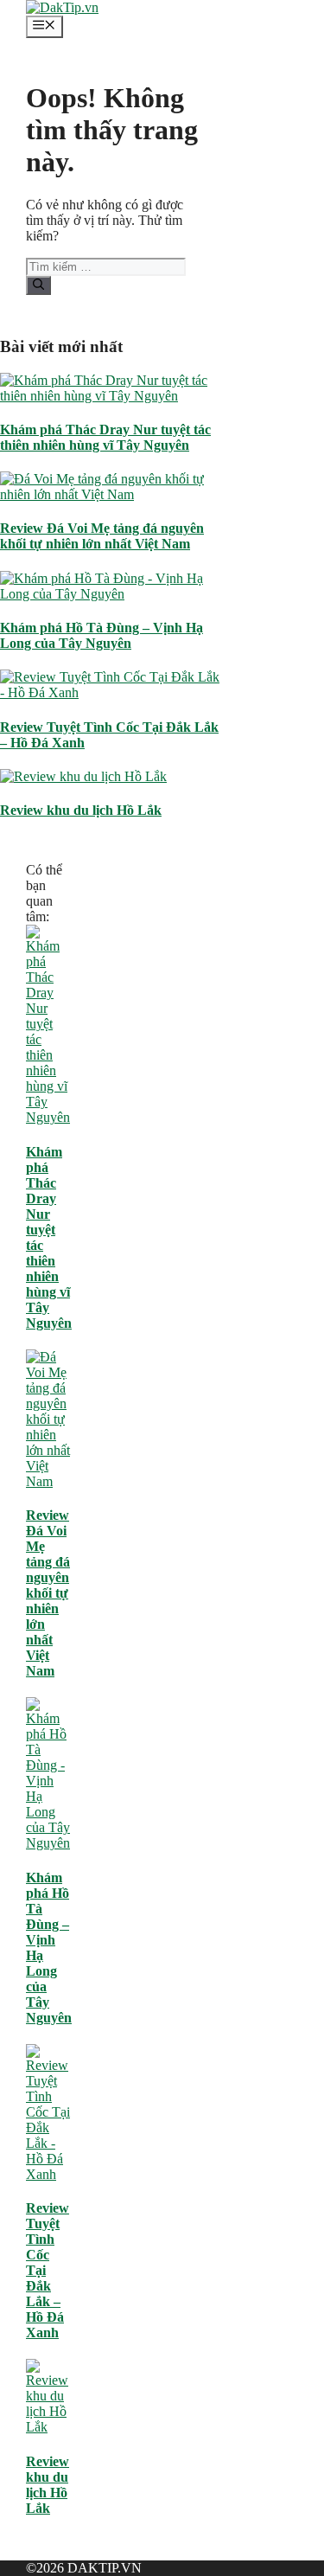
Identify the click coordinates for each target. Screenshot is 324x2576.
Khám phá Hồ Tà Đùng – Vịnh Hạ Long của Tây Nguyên (102, 635)
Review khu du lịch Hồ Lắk (81, 810)
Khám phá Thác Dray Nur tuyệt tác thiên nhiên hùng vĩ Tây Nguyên (105, 437)
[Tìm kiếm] (38, 285)
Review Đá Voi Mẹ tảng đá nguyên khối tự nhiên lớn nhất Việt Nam (102, 536)
